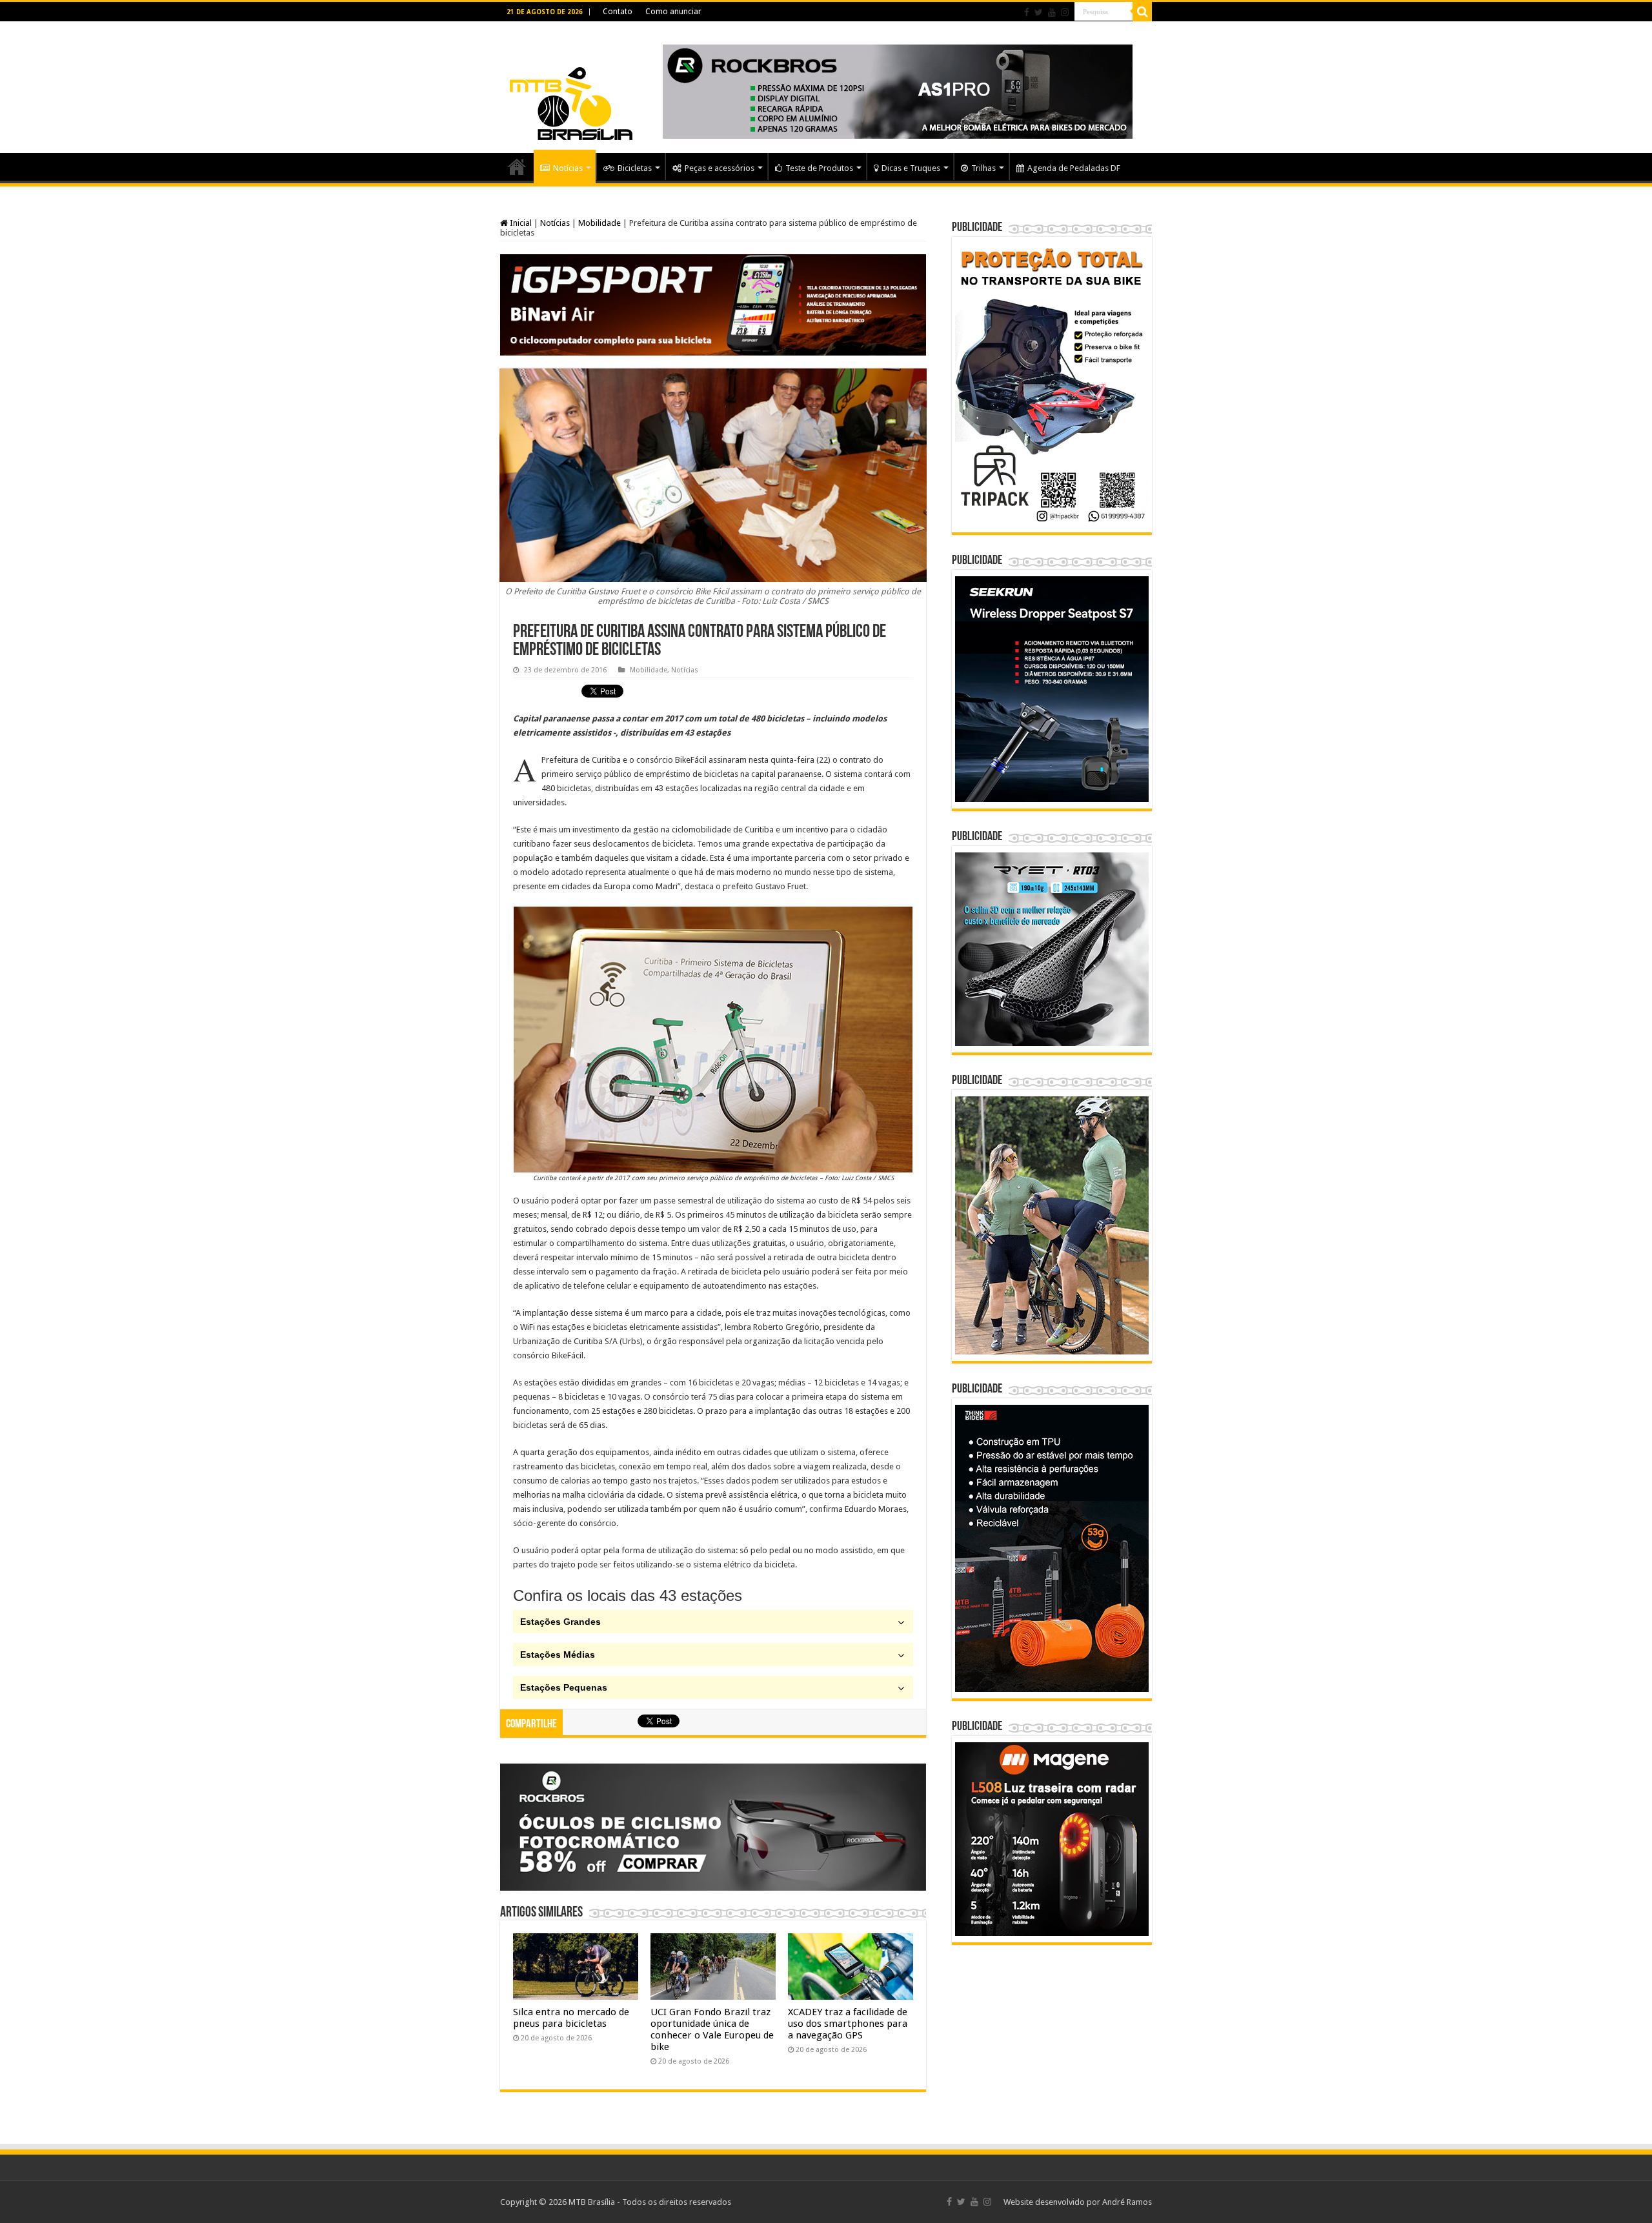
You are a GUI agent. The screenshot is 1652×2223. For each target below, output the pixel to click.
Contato (618, 12)
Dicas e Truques (911, 168)
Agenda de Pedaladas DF (1074, 168)
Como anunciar (673, 12)
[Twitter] (1039, 12)
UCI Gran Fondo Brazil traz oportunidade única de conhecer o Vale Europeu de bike (712, 2029)
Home (517, 166)
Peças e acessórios (720, 168)
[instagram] (1065, 12)
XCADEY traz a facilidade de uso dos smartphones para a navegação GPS (848, 2024)
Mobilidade (599, 223)
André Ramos (1127, 2202)
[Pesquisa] (1142, 12)
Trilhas (983, 168)
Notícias (568, 168)
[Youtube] (1052, 12)
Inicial (520, 223)
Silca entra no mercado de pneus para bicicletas (571, 2018)
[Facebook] (1027, 12)
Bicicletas (635, 168)
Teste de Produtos (819, 168)
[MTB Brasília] (571, 85)
